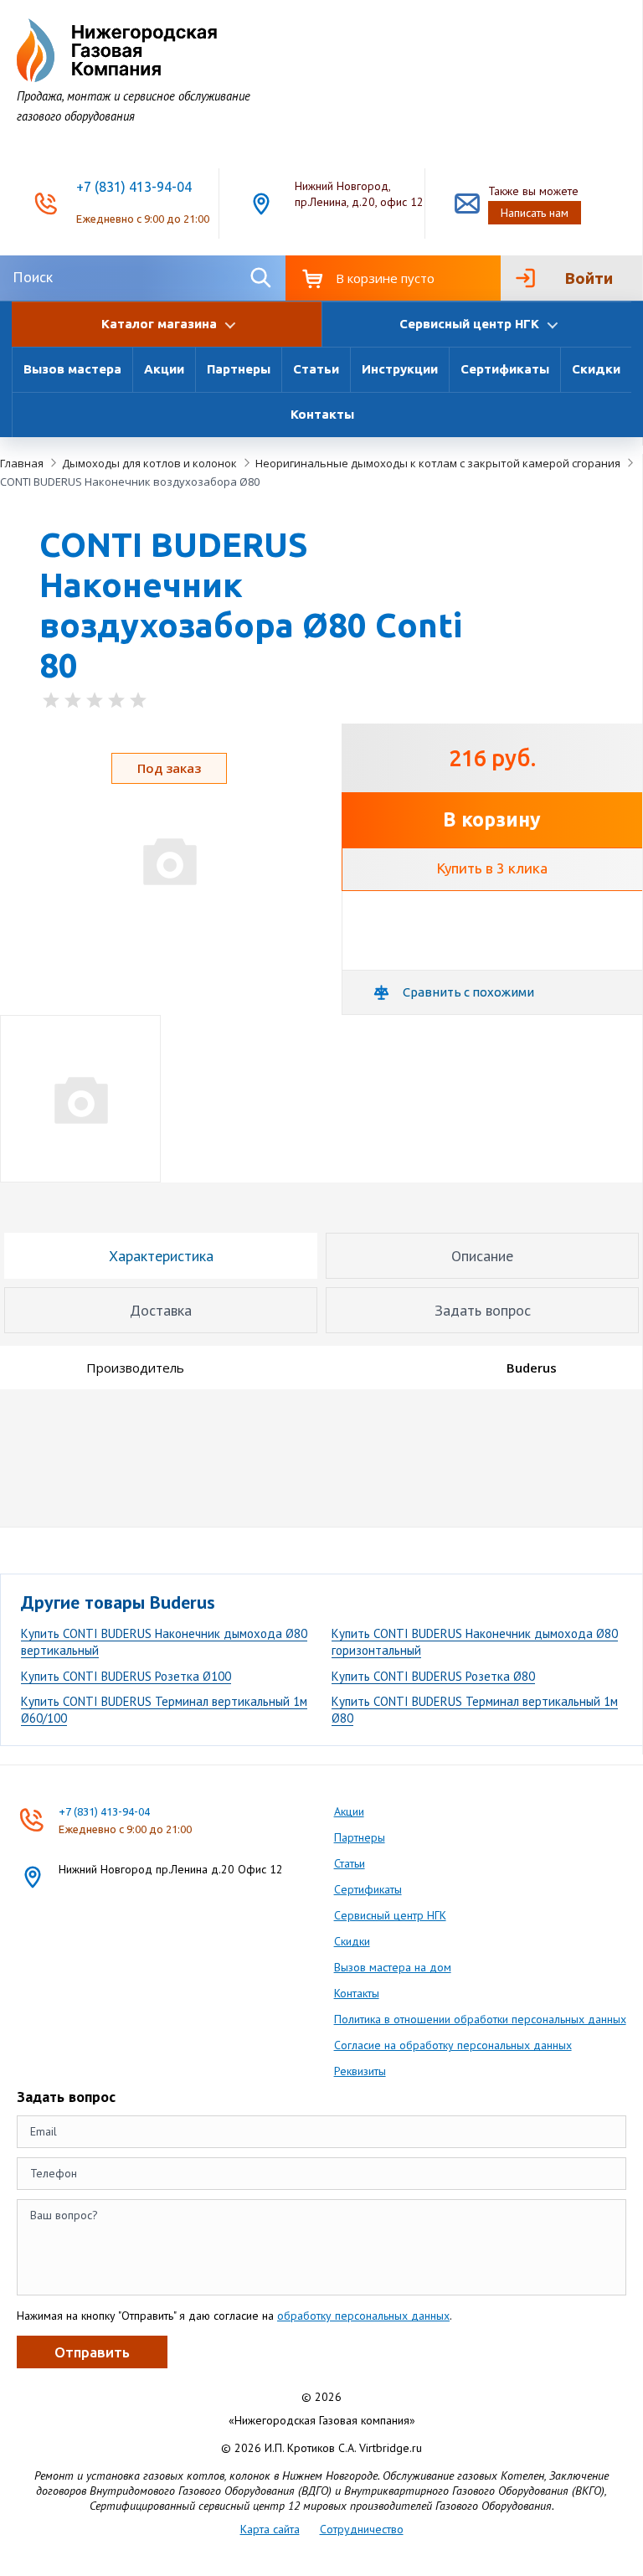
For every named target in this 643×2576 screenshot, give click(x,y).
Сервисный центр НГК (390, 1915)
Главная (22, 463)
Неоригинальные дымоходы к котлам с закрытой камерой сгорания (438, 463)
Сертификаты (505, 369)
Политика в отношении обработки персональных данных (480, 2019)
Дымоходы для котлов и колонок (149, 463)
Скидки (596, 369)
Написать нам (535, 213)
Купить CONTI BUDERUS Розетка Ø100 (126, 1676)
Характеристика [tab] (161, 1256)
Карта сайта (270, 2529)
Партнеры (239, 369)
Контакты (322, 414)
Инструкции (400, 369)
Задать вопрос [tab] (483, 1310)
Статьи (316, 369)
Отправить (92, 2352)
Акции (164, 369)
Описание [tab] (482, 1256)
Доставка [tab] (161, 1310)
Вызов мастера (72, 369)
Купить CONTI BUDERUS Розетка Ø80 (433, 1676)
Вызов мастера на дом (393, 1967)
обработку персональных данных (363, 2316)
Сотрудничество (362, 2529)
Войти (589, 278)
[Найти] (260, 278)
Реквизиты (360, 2071)
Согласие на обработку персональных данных (453, 2045)
